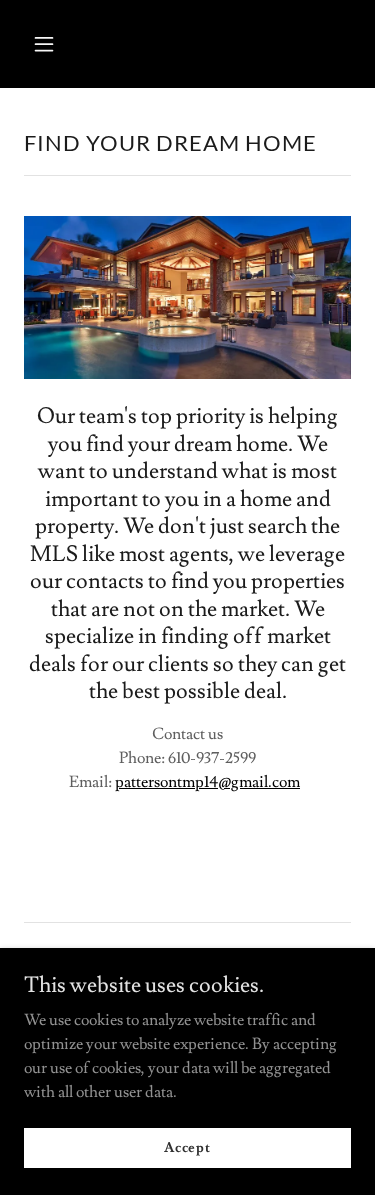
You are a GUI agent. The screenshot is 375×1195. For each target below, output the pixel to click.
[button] (48, 44)
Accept (187, 1147)
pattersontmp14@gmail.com (207, 782)
